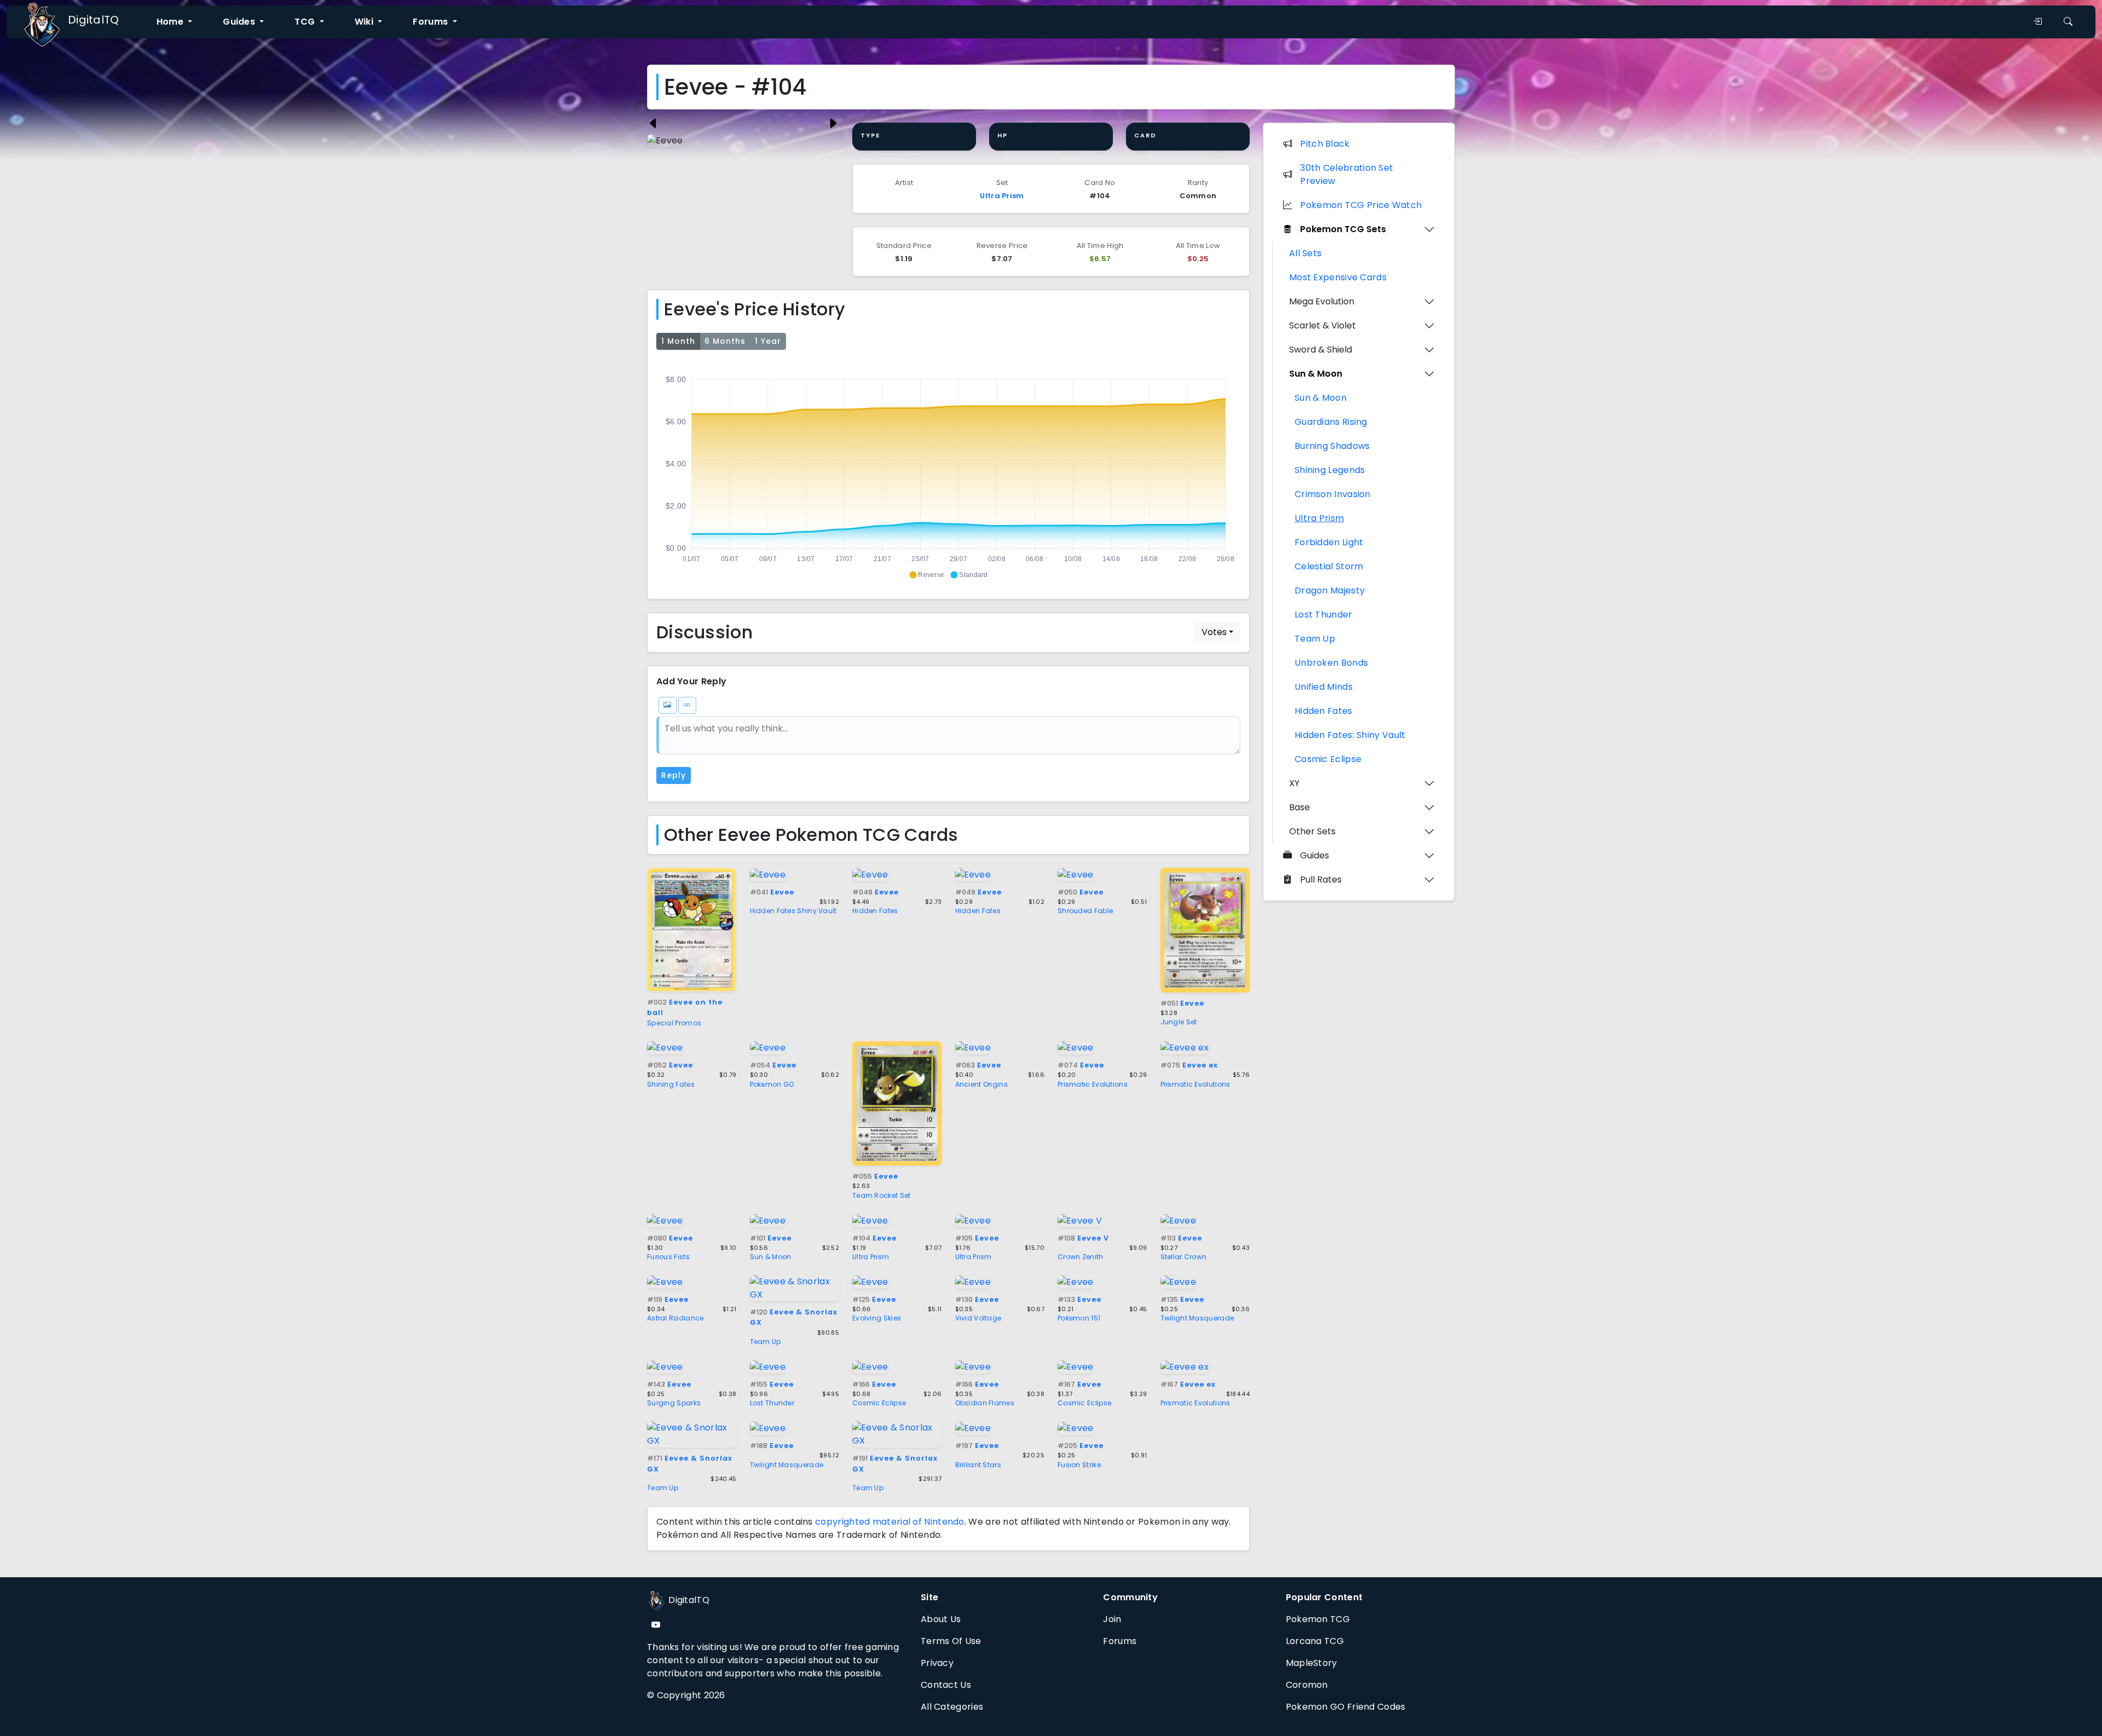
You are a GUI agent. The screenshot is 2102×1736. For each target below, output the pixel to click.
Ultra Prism (1002, 196)
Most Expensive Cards (1338, 277)
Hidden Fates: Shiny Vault (1350, 735)
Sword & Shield (1321, 350)
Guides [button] (240, 22)
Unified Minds (1324, 687)
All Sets (1305, 253)
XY (1294, 783)
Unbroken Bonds (1331, 663)
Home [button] (171, 22)
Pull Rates (1321, 879)
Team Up (766, 1342)
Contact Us (946, 1685)
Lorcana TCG (1315, 1641)
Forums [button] (431, 22)
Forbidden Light (1329, 542)
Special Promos (674, 1023)
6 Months (725, 341)
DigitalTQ (94, 20)
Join (1112, 1619)
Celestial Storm (1329, 566)
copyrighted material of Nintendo (890, 1522)
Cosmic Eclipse (879, 1403)
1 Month (678, 341)
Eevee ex (1189, 1065)
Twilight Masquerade (1197, 1318)
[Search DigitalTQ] (2068, 22)
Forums (1120, 1641)
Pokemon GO (772, 1084)
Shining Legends (1330, 470)
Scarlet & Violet (1323, 325)
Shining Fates (671, 1084)
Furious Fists (668, 1257)
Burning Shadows (1332, 446)
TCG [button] (306, 22)
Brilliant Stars (978, 1465)
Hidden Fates (875, 911)
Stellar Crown (1184, 1257)
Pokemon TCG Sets (1343, 229)
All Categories (952, 1707)
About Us (941, 1619)
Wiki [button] (365, 22)
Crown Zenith (1081, 1257)
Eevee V (1083, 1238)
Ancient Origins (982, 1084)
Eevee (772, 892)
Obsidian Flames (985, 1403)
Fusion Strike (1079, 1465)
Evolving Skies (877, 1318)
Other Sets (1312, 831)
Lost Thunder (772, 1403)
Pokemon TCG (1318, 1619)
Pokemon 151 (1079, 1318)
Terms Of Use (951, 1641)
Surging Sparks (674, 1403)
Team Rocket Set (882, 1195)
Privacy (937, 1663)
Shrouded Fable (1085, 911)
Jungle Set (1179, 1022)
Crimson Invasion (1333, 494)
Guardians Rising (1331, 422)
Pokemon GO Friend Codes (1346, 1707)
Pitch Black (1325, 144)
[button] (926, 575)
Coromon (1307, 1685)
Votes (1214, 632)
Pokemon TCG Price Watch (1361, 205)
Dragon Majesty (1330, 590)
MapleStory (1312, 1663)
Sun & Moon (771, 1257)
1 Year (768, 341)
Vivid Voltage (978, 1318)
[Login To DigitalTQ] (2037, 22)
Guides (1315, 855)
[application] (948, 472)
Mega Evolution (1322, 301)
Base (1300, 807)
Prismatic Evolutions (1093, 1084)
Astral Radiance (675, 1318)
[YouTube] (656, 1625)
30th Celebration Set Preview (1347, 174)
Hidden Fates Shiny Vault (793, 911)
